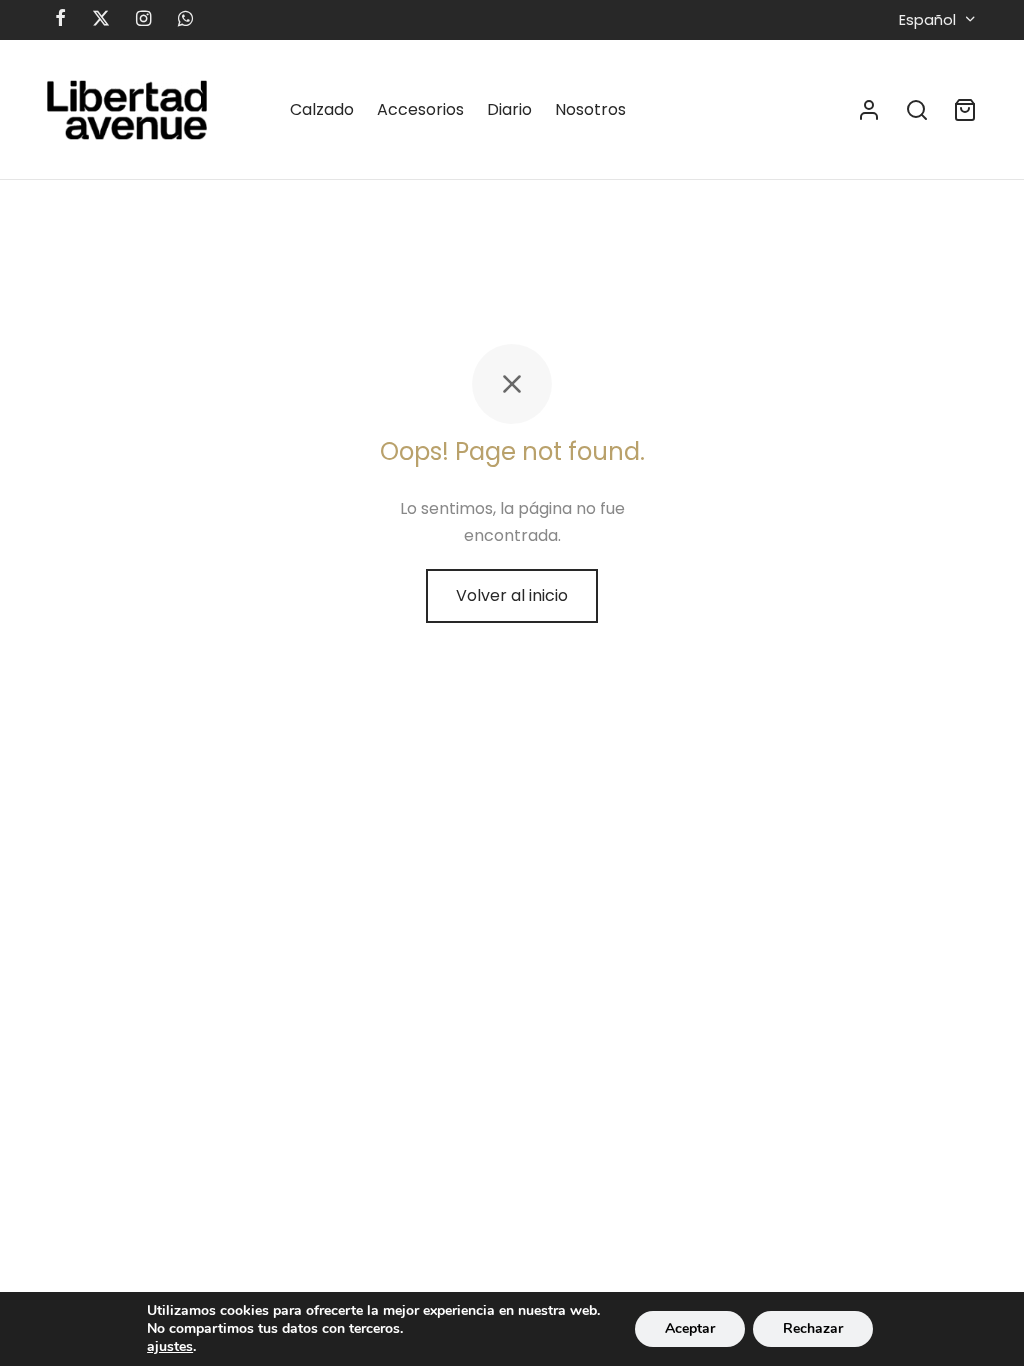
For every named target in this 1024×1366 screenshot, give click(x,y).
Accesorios (420, 109)
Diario (509, 109)
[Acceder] (869, 110)
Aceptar (690, 1328)
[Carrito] (965, 110)
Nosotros (590, 109)
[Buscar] (917, 110)
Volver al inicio (512, 595)
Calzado (322, 109)
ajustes (170, 1347)
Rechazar (813, 1328)
